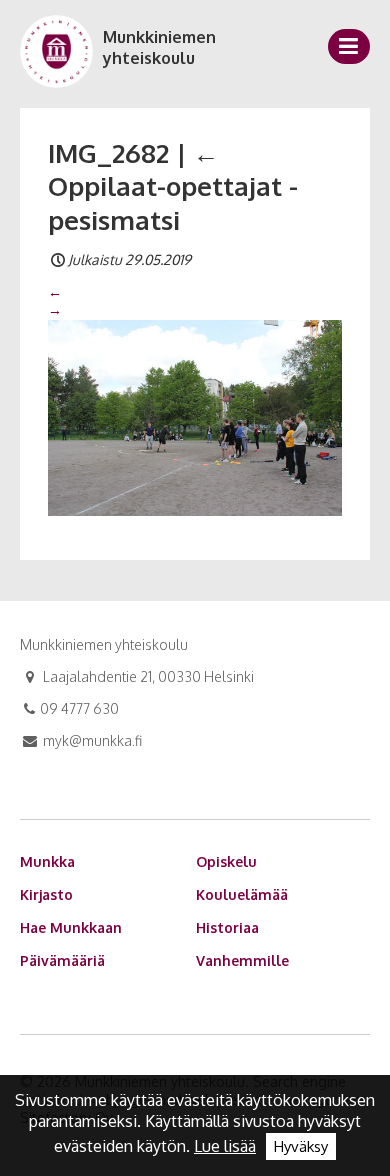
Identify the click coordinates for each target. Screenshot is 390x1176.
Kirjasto (46, 894)
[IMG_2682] (195, 416)
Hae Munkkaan (71, 927)
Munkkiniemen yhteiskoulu (159, 47)
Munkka (47, 861)
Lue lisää (225, 1146)
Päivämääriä (62, 960)
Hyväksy (301, 1146)
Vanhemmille (242, 960)
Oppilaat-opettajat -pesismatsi (173, 186)
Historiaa (227, 927)
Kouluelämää (242, 894)
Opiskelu (226, 861)
